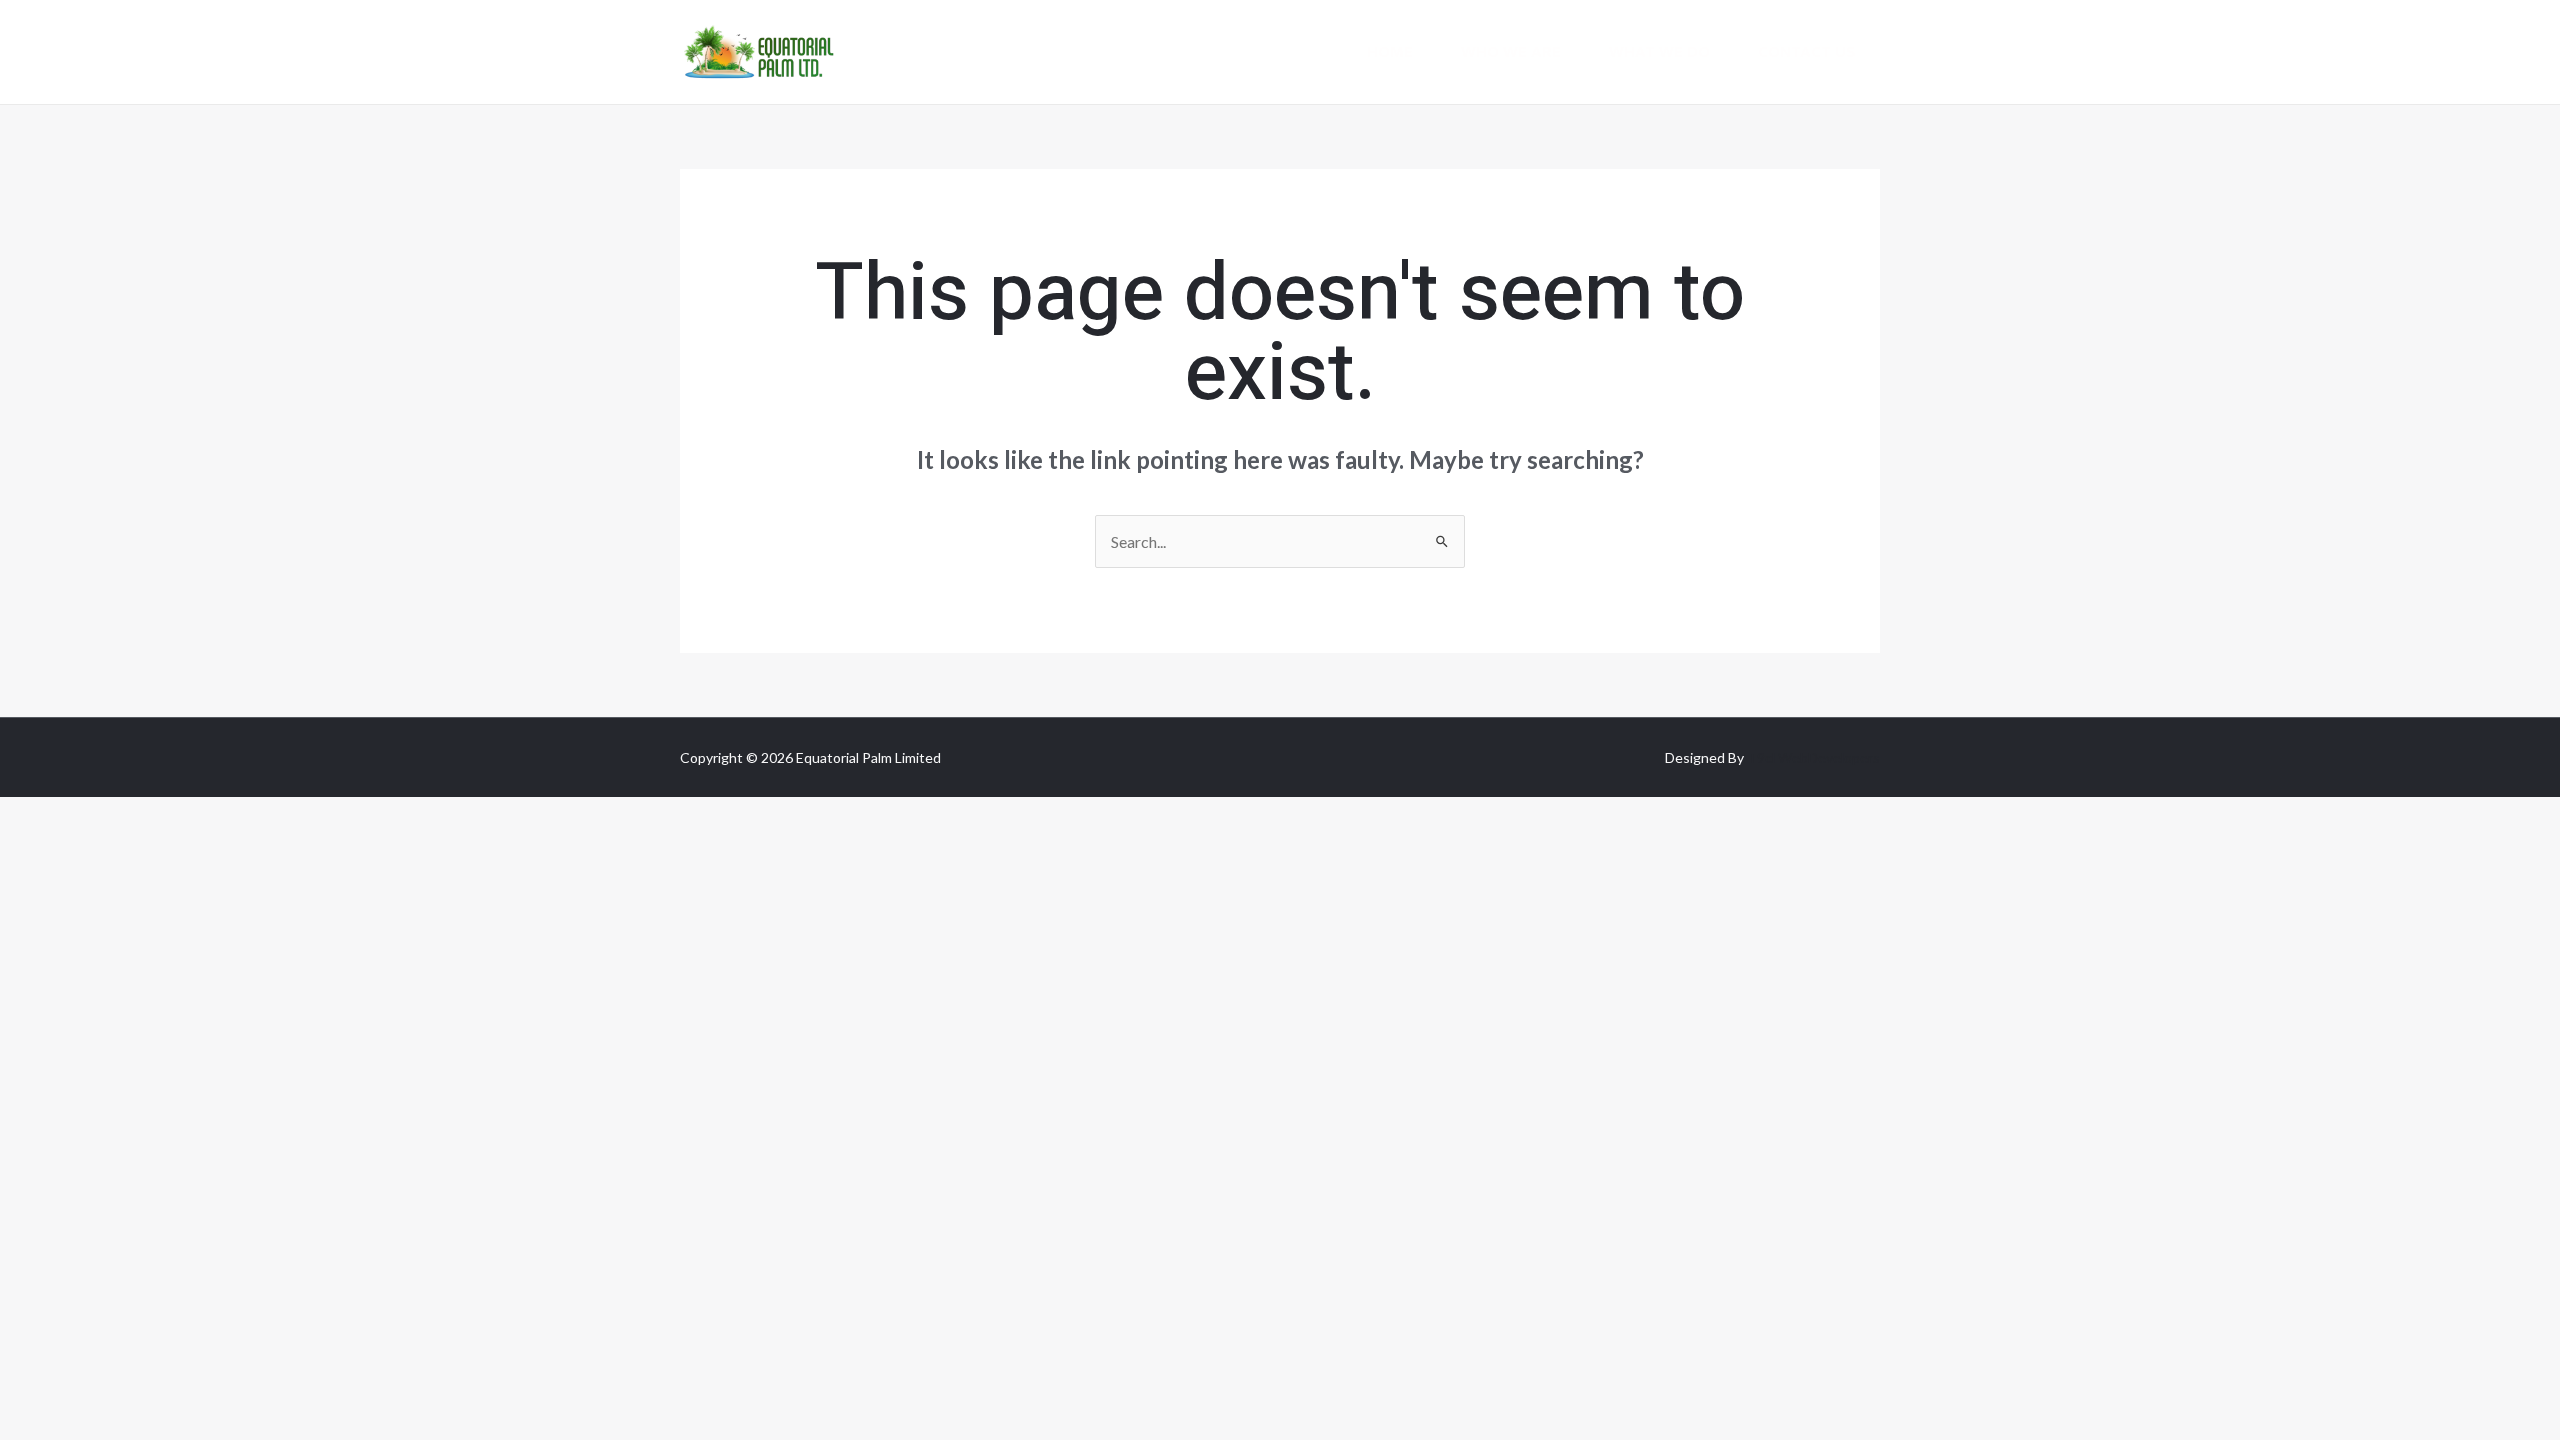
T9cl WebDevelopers (1813, 757)
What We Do (1659, 52)
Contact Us (1807, 52)
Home (1390, 52)
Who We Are (1511, 52)
